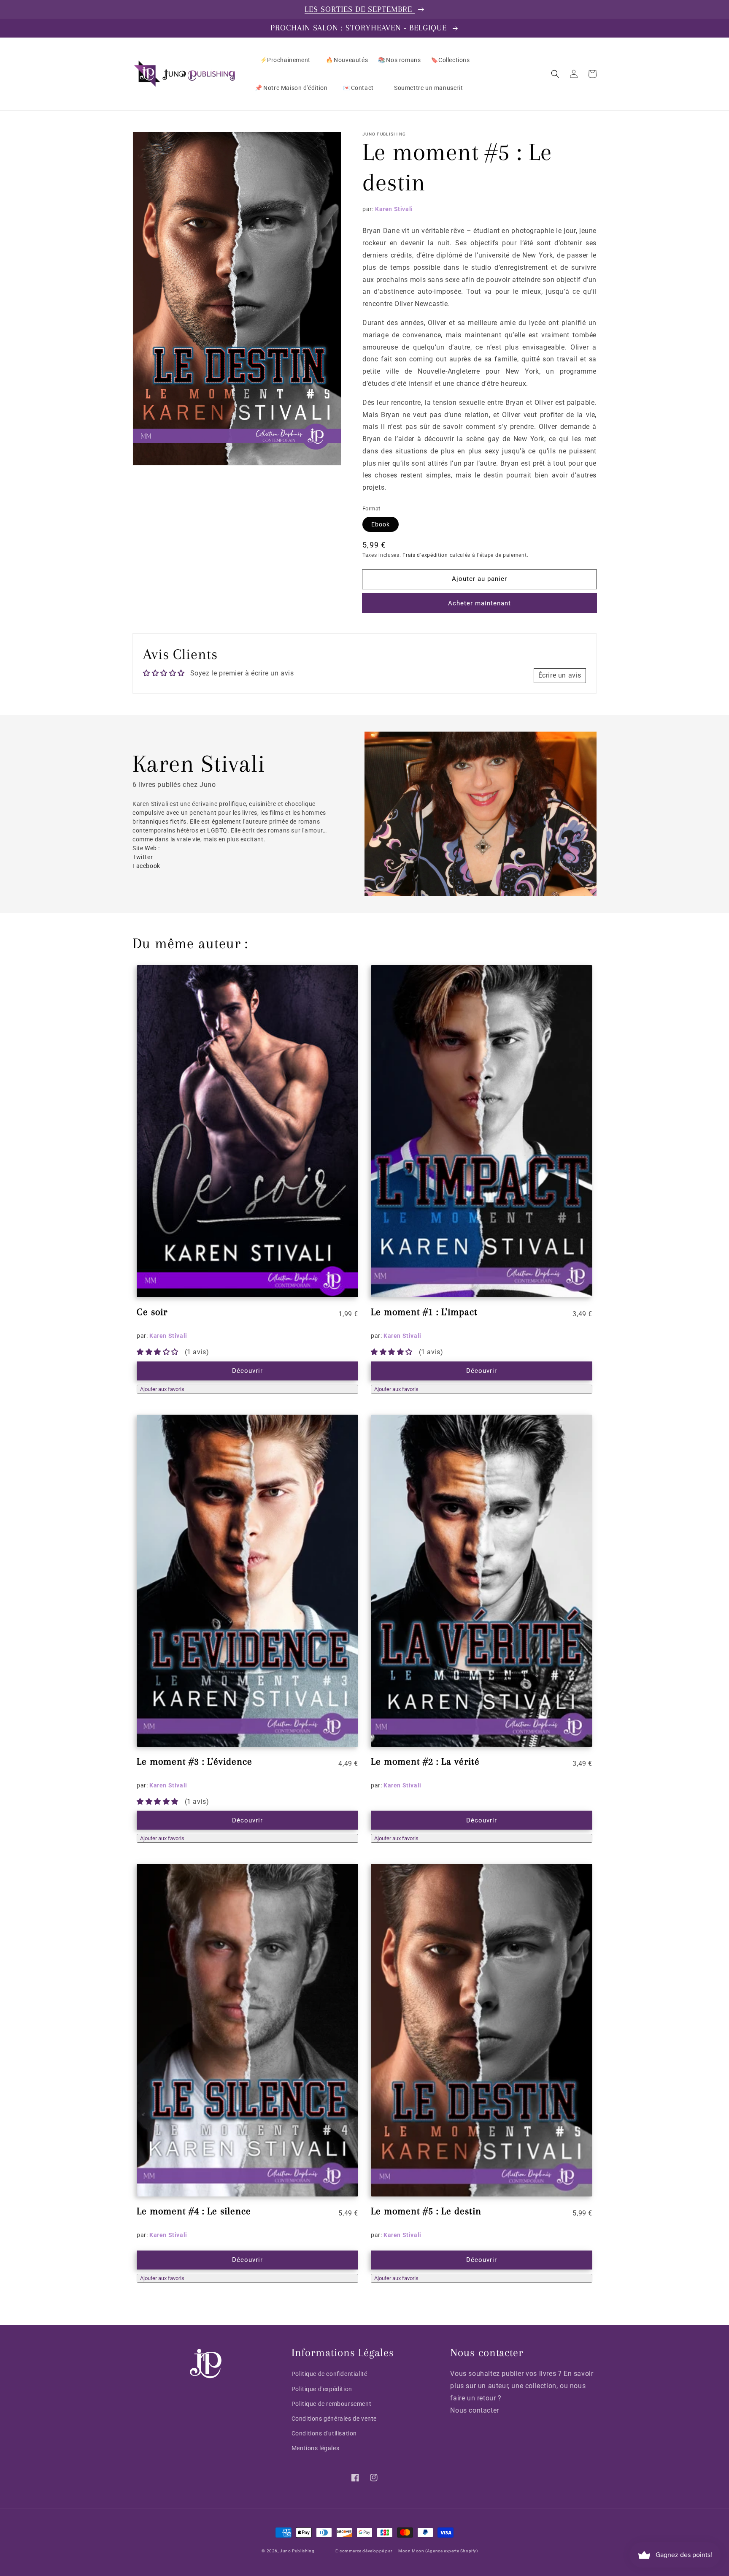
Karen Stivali (394, 209)
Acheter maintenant (479, 603)
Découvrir (247, 1371)
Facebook (146, 866)
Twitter (143, 857)
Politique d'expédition (322, 2389)
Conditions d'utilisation (324, 2433)
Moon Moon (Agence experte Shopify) (438, 2551)
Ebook (381, 524)
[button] (555, 74)
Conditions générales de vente (334, 2419)
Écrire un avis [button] (560, 675)
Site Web (145, 848)
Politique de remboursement (332, 2404)
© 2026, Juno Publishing (288, 2551)
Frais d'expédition (425, 555)
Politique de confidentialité (329, 2374)
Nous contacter (474, 2410)
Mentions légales (316, 2448)
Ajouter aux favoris (162, 1389)
